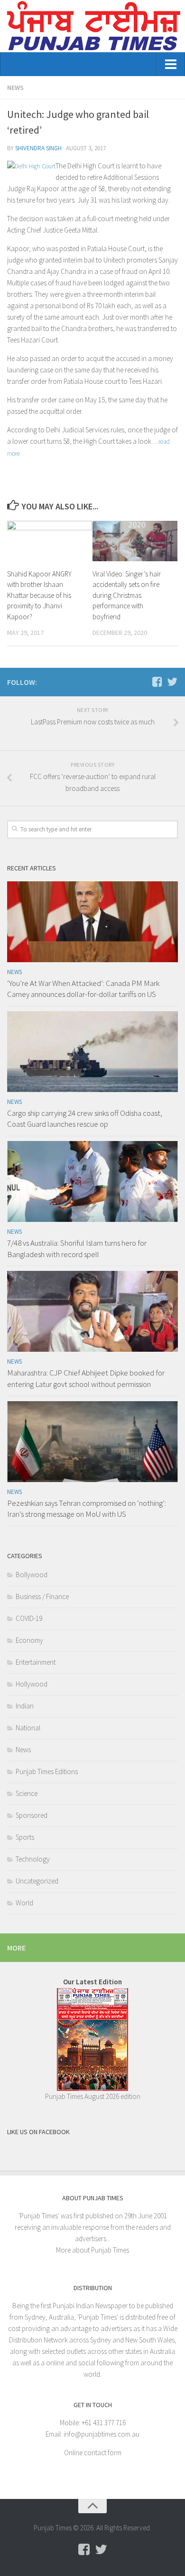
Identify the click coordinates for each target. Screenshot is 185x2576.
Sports (25, 1837)
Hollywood (32, 1684)
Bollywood (32, 1575)
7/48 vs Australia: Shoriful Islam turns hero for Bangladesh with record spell (77, 1249)
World (24, 1903)
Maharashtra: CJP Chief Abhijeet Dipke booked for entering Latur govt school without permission (86, 1378)
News (15, 88)
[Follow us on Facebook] (157, 682)
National (28, 1728)
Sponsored (32, 1815)
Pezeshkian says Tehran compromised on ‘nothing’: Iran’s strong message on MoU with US (87, 1509)
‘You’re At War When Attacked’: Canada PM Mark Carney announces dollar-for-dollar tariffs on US (83, 989)
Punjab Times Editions (47, 1771)
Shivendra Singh (38, 148)
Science (27, 1793)
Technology (33, 1859)
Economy (29, 1640)
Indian (25, 1706)
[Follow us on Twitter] (172, 682)
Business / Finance (42, 1596)
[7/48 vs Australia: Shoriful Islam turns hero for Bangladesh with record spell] (92, 1181)
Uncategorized (37, 1881)
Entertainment (36, 1662)
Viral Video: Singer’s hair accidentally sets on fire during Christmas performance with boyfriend (127, 595)
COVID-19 (29, 1618)
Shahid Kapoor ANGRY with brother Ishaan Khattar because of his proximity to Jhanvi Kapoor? (39, 595)
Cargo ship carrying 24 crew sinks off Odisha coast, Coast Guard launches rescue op (85, 1119)
